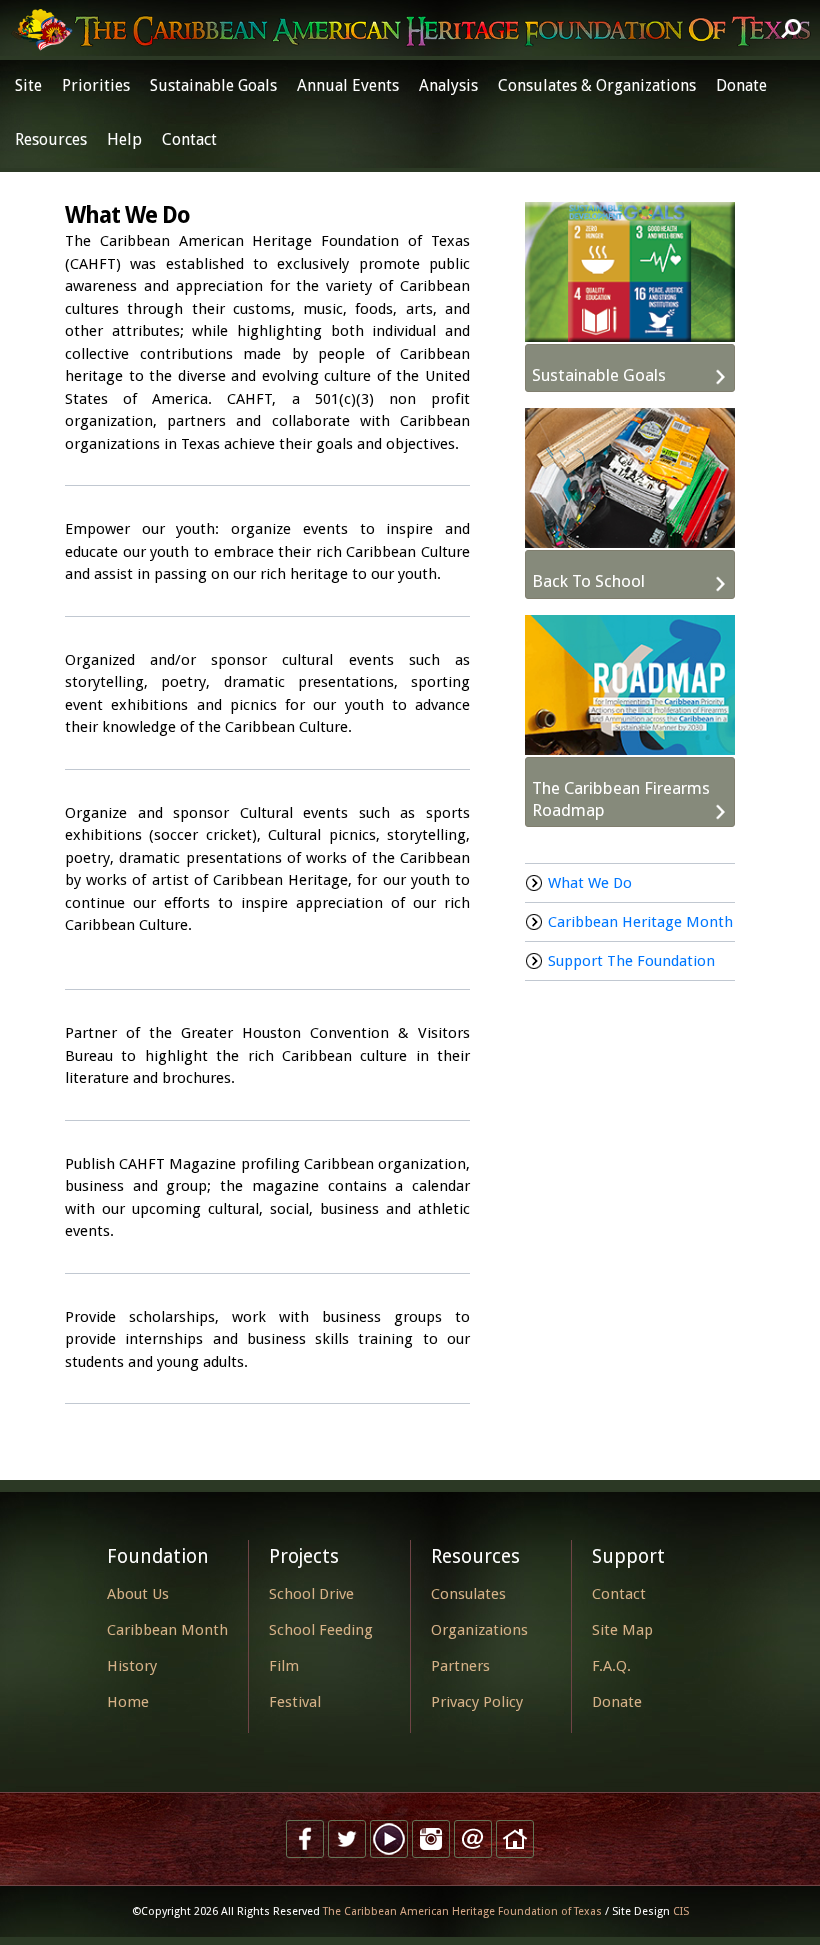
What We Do (590, 883)
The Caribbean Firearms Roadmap (621, 799)
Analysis (448, 85)
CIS (681, 1911)
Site (28, 85)
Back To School (588, 581)
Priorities (96, 85)
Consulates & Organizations (597, 85)
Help (124, 139)
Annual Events (348, 85)
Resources (51, 139)
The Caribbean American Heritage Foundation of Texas (462, 1911)
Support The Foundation (631, 961)
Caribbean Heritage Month (640, 922)
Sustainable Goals (213, 85)
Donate (741, 85)
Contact (189, 139)
